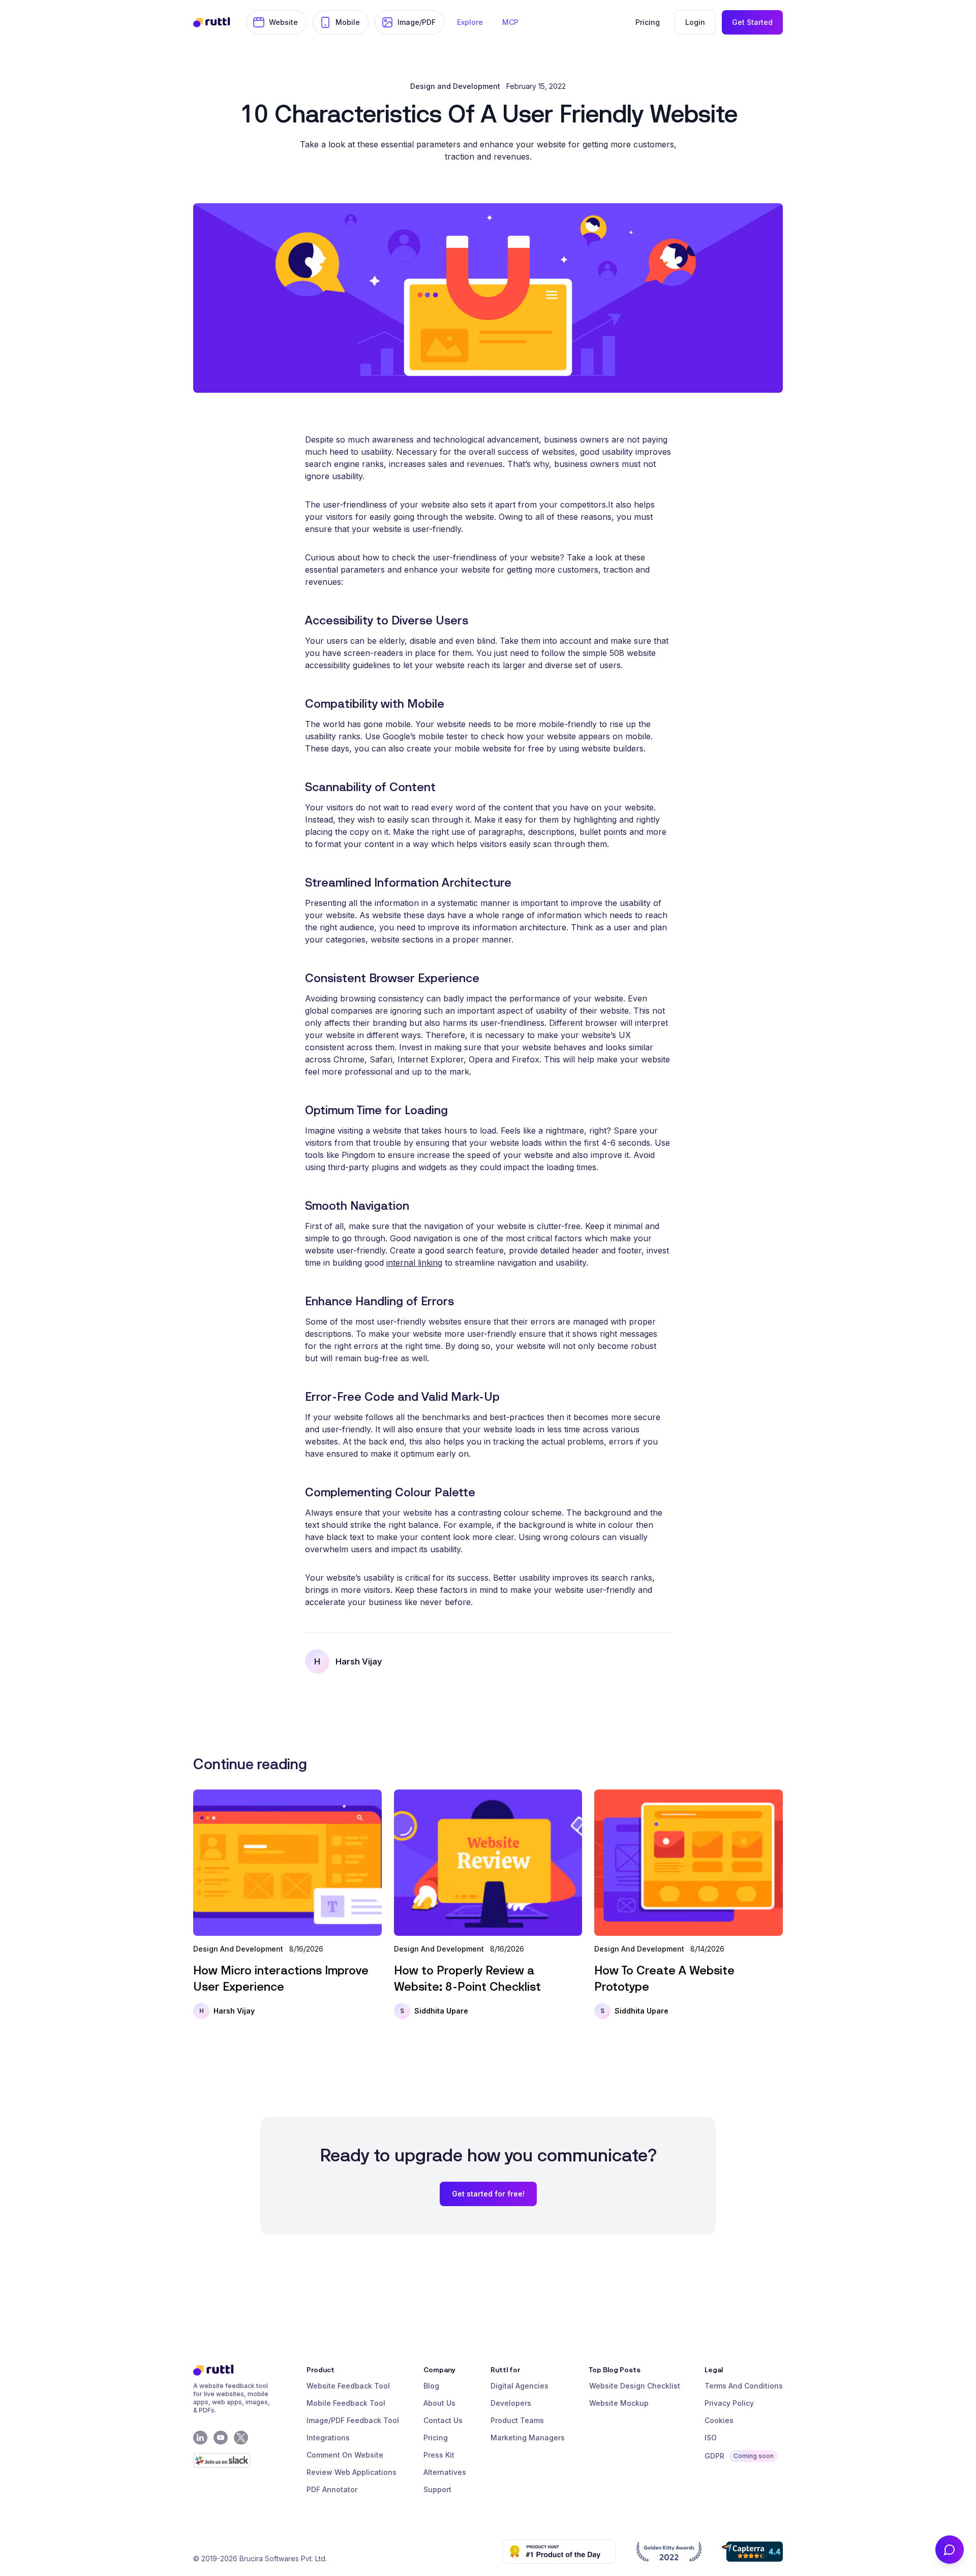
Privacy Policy (729, 2403)
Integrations (328, 2438)
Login (695, 22)
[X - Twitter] (241, 2438)
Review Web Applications (352, 2472)
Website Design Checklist (635, 2386)
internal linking (414, 1263)
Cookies (719, 2420)
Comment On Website (345, 2455)
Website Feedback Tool (348, 2386)
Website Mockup (619, 2403)
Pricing (436, 2438)
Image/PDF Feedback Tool (353, 2420)
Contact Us (443, 2420)
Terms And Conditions (744, 2386)
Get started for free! (488, 2194)
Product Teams (517, 2420)
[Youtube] (221, 2438)
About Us (439, 2403)
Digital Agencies (520, 2386)
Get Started (752, 22)
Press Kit (439, 2455)
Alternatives (445, 2472)
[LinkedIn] (200, 2438)
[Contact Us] (950, 2550)
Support (437, 2489)
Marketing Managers (528, 2438)
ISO (711, 2438)
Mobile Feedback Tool (346, 2403)
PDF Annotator (332, 2489)
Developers (511, 2403)
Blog (431, 2386)
